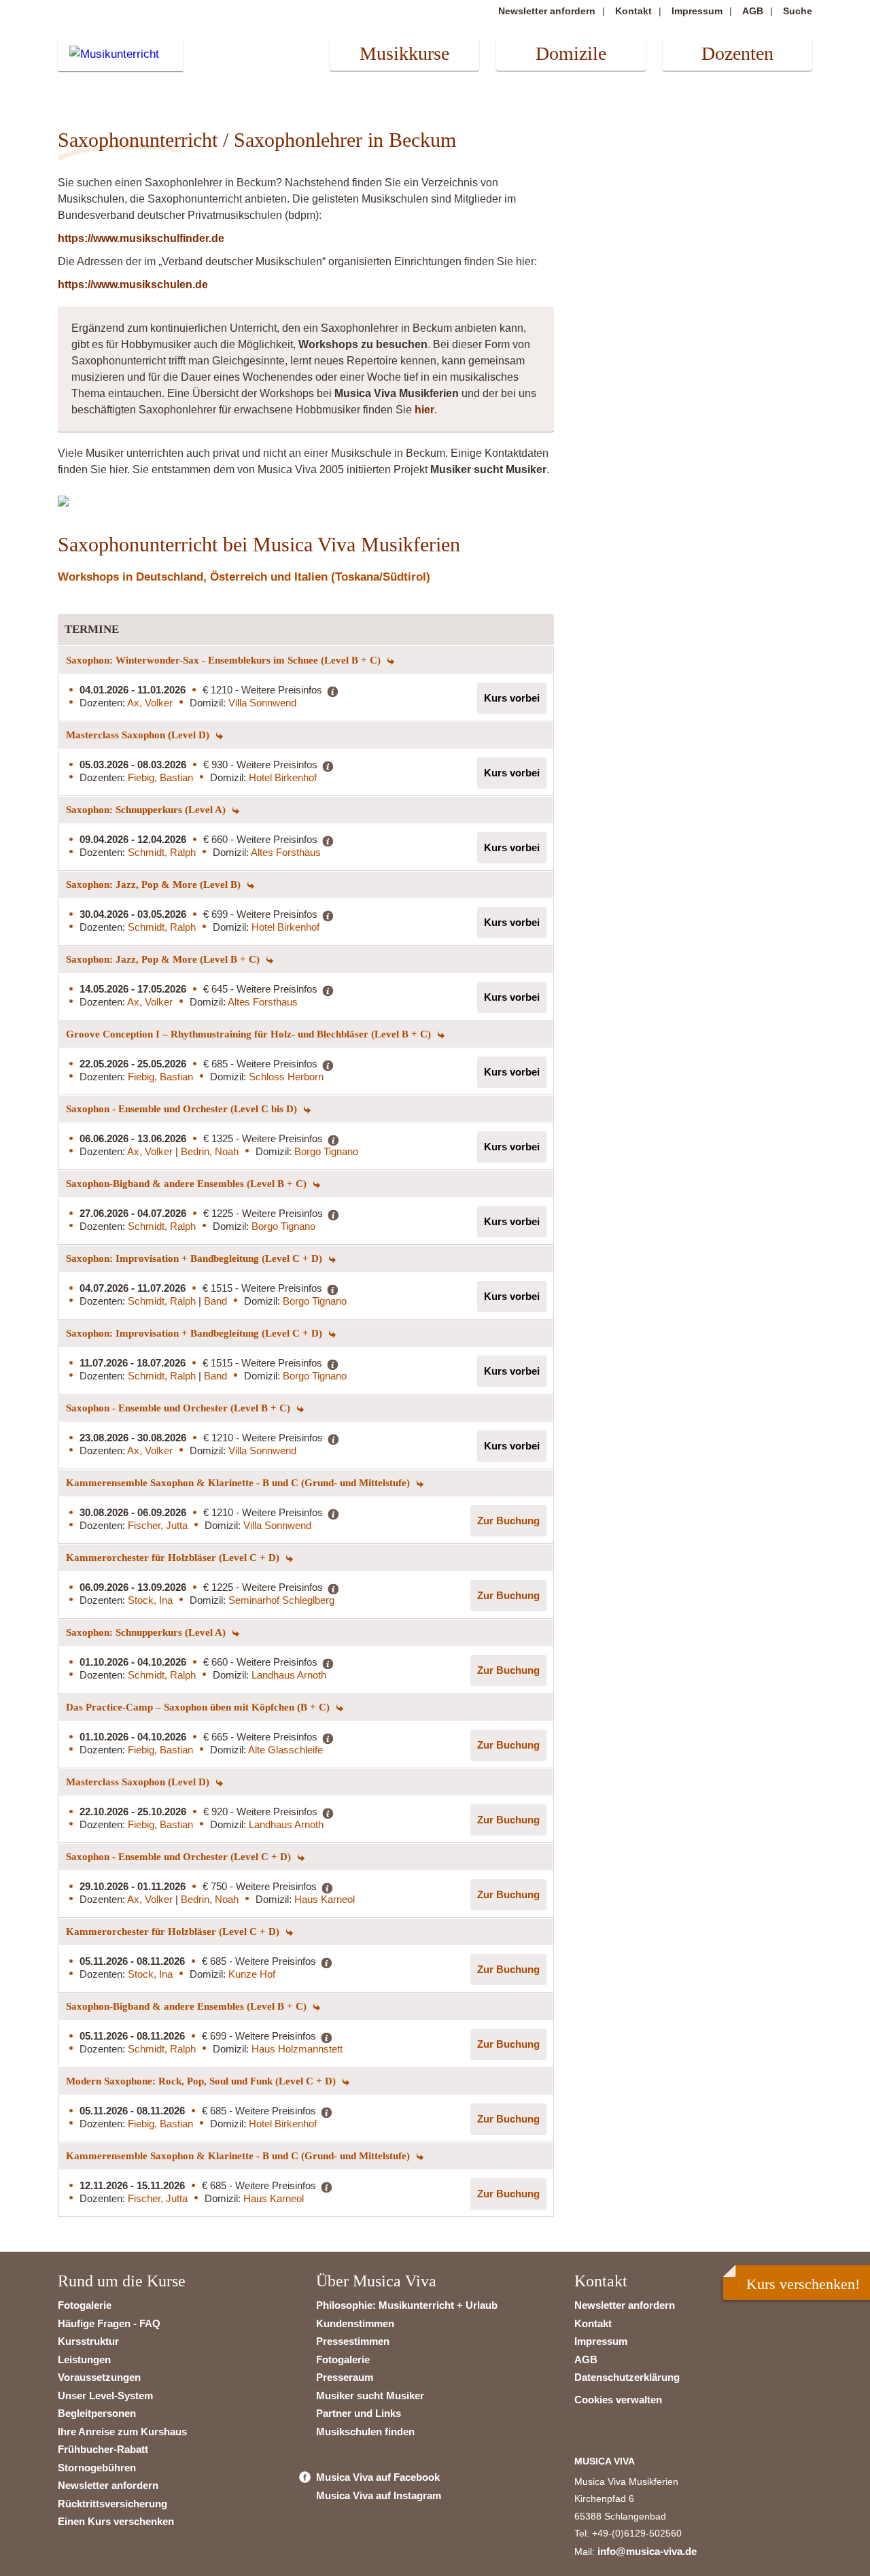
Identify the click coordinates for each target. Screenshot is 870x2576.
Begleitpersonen (97, 2413)
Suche (798, 11)
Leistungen (84, 2359)
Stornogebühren (97, 2468)
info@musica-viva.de (647, 2551)
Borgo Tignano (326, 1151)
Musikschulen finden (365, 2432)
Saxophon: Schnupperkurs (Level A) (147, 810)
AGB (753, 11)
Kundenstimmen (355, 2323)
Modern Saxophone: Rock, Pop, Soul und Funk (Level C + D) (202, 2081)
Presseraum (345, 2377)
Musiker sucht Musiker (370, 2395)
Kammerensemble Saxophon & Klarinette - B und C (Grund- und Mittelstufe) (239, 1483)
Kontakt (633, 11)
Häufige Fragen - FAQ (109, 2323)
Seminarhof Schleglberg (281, 1600)
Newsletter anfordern (547, 11)
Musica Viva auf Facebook (378, 2477)
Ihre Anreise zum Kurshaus (122, 2432)
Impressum (697, 11)
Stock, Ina (150, 1600)
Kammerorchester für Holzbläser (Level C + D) (174, 1558)
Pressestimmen (353, 2341)
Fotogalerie (85, 2305)
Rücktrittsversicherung (112, 2504)
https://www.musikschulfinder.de (141, 238)
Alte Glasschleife (285, 1750)
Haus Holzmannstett (297, 2049)
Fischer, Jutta (158, 1525)
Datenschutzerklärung (627, 2377)
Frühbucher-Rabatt (103, 2449)
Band (215, 1301)
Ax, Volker (150, 703)
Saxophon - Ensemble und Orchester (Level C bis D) (183, 1109)
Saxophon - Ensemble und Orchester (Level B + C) (179, 1408)
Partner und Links (359, 2413)
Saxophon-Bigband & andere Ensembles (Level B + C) (188, 1184)
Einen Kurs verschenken (116, 2521)
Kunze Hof (252, 1974)
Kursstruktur (88, 2341)
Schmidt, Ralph (162, 852)
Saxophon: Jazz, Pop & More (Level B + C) (164, 959)
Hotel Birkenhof (283, 777)
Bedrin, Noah (210, 1151)
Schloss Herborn (286, 1077)
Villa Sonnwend (262, 703)
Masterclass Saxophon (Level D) (139, 735)
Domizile (571, 53)
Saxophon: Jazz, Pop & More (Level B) (155, 885)
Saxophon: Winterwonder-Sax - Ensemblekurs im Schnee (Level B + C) (225, 660)
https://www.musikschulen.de (133, 285)
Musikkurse (404, 53)
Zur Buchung (508, 1521)
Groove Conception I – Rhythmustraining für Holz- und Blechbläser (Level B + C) (250, 1034)
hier (424, 410)
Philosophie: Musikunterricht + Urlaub (407, 2305)
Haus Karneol (325, 1899)
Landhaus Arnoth (289, 1675)
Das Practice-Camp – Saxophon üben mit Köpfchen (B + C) (199, 1707)
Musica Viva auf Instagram (379, 2495)
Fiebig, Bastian (160, 777)
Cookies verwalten (618, 2400)
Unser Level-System (105, 2395)
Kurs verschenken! (803, 2284)
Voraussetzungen (99, 2377)
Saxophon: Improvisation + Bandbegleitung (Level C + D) (195, 1258)
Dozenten (737, 53)
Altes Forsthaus (286, 852)
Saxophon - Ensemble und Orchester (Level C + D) (180, 1857)
